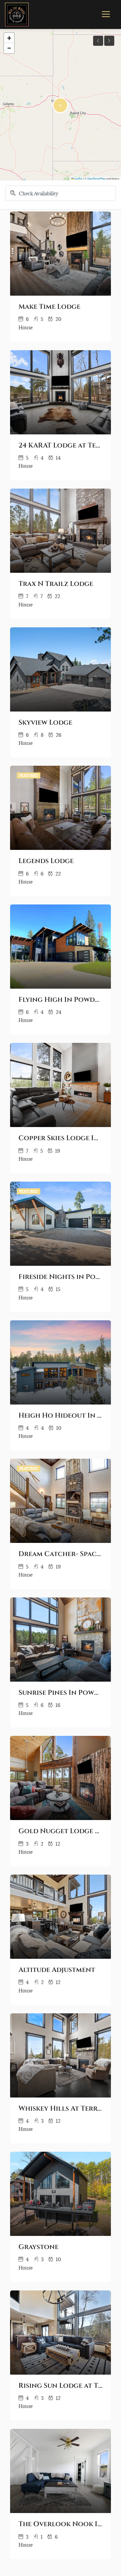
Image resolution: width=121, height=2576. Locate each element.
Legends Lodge (46, 861)
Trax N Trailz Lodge (56, 584)
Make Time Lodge (49, 307)
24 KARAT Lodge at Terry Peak (61, 445)
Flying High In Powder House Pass (61, 1000)
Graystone (38, 2247)
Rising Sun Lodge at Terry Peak (61, 2386)
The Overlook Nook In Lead (61, 2524)
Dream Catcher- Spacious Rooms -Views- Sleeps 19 (61, 1554)
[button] (60, 105)
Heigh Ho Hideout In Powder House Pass (61, 1416)
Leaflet (78, 179)
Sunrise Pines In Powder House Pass (61, 1693)
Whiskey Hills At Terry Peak (61, 2109)
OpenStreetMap (96, 179)
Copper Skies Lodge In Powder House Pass (61, 1138)
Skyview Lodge (45, 723)
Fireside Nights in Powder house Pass (61, 1277)
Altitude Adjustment (57, 1970)
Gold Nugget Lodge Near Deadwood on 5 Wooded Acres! (61, 1831)
